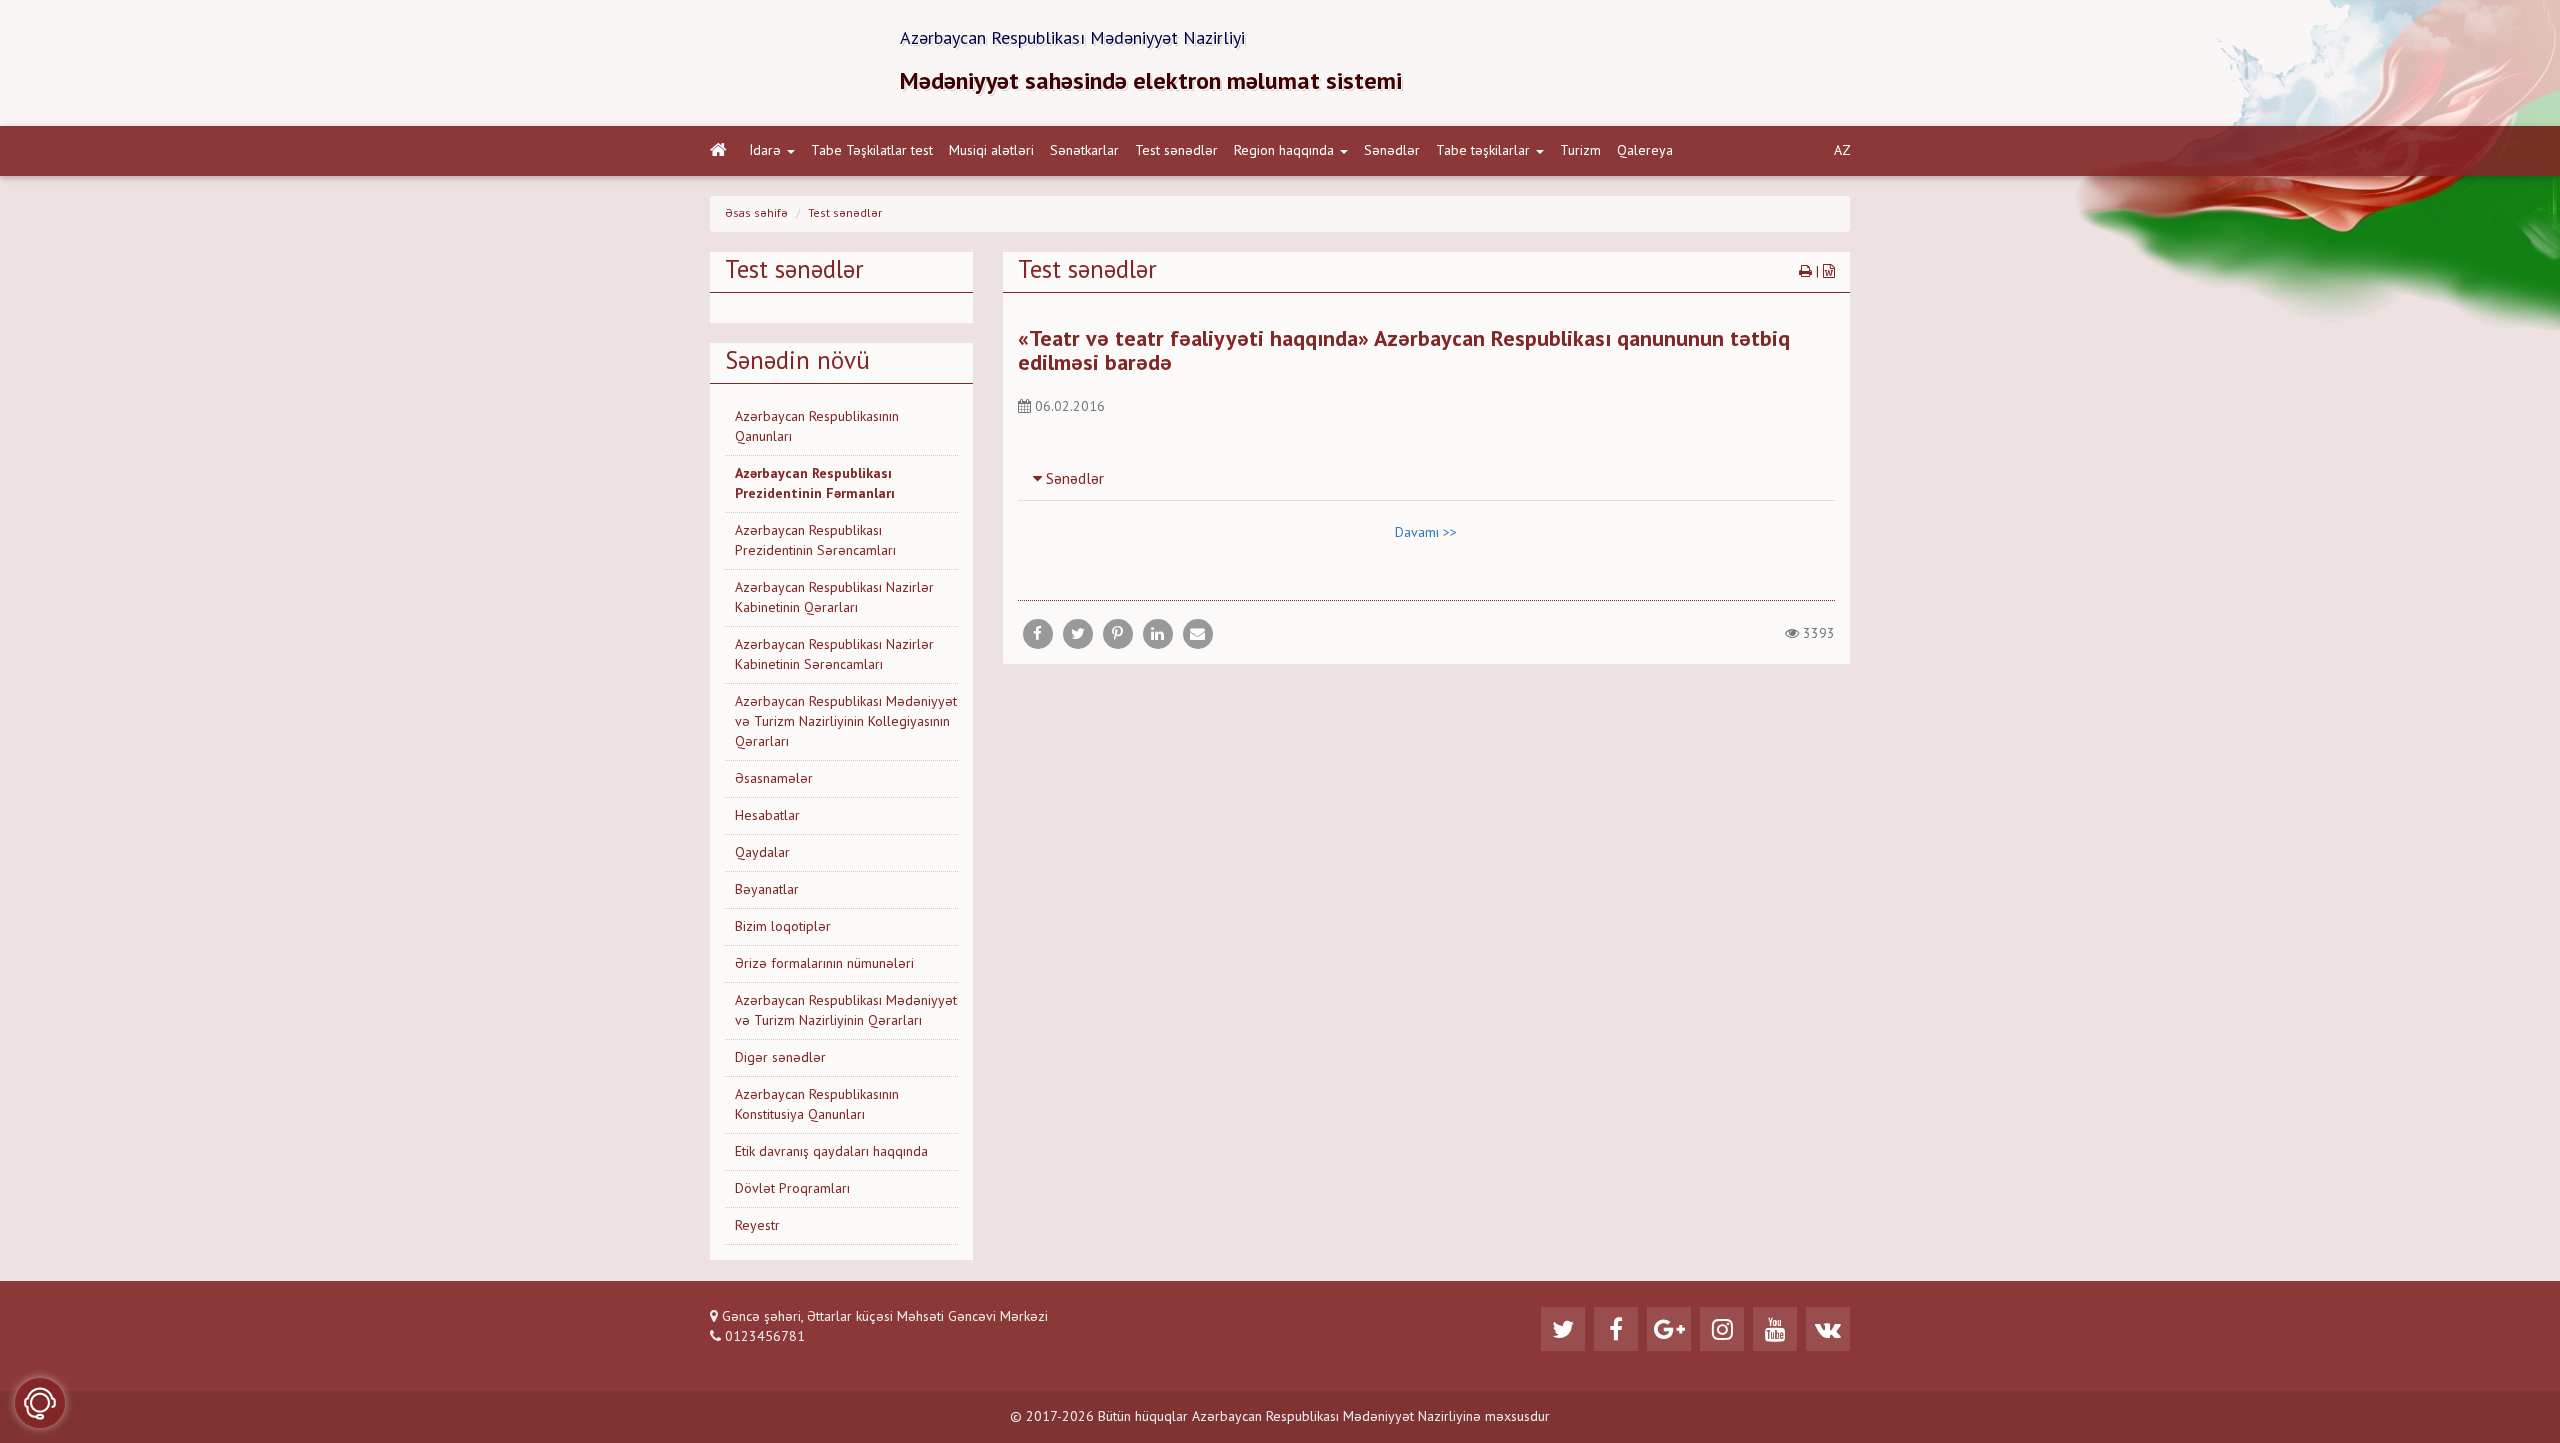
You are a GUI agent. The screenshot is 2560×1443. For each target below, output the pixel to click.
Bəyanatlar (767, 890)
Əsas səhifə (756, 214)
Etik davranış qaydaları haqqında (831, 1152)
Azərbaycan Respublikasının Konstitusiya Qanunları (817, 1105)
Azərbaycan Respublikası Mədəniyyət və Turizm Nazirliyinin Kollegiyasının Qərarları (846, 722)
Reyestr (757, 1226)
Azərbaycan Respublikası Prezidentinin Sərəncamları (815, 541)
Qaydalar (762, 853)
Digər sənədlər (780, 1058)
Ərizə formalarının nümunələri (824, 964)
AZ (1842, 151)
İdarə (765, 151)
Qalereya (1645, 151)
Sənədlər (1392, 151)
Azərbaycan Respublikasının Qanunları (817, 427)
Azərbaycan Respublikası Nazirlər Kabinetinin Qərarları (834, 598)
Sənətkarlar (1084, 151)
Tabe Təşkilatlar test (872, 151)
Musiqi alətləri (991, 151)
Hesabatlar (767, 816)
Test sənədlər (1176, 151)
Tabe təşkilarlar (1483, 151)
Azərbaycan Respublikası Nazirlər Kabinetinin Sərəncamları (834, 655)
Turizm (1580, 151)
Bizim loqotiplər (783, 927)
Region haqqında (1284, 151)
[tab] (1427, 479)
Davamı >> (1426, 533)
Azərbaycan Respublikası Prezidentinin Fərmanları (815, 484)
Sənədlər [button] (1073, 480)
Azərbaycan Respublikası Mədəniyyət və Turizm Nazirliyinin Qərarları (846, 1011)
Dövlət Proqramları (792, 1189)
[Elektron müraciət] (40, 1403)
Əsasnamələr (774, 779)
